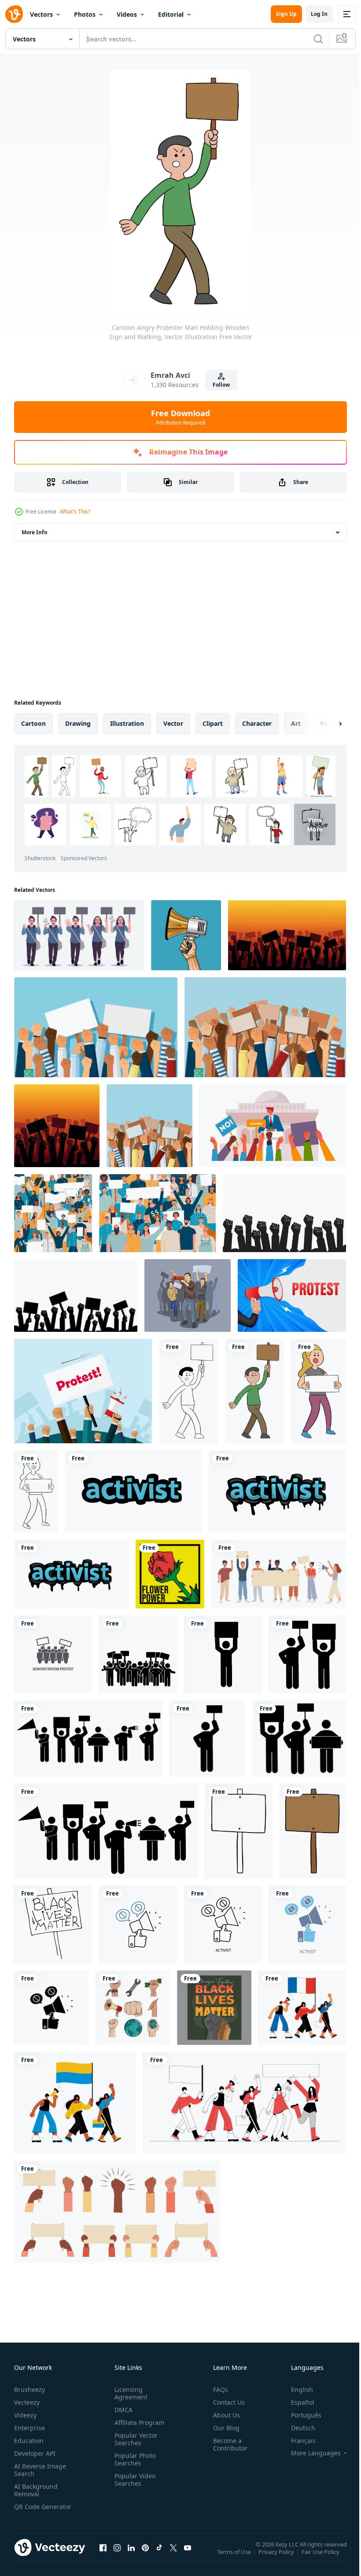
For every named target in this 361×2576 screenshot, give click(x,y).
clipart (213, 723)
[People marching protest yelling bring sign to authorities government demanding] (188, 1295)
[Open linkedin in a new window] (131, 2556)
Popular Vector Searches (134, 2439)
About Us (223, 2415)
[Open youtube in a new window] (188, 2556)
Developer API (35, 2453)
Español (296, 2402)
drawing (78, 723)
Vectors (41, 14)
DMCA (122, 2410)
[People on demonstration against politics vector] (273, 1126)
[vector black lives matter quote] (214, 2008)
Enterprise (29, 2428)
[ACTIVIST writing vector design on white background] (133, 1491)
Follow (221, 385)
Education (29, 2441)
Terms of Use (235, 2558)
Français (297, 2441)
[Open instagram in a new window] (117, 2556)
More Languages (309, 2453)
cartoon (33, 723)
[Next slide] (326, 724)
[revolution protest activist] (133, 2008)
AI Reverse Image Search (40, 2470)
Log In (319, 14)
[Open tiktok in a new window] (159, 2556)
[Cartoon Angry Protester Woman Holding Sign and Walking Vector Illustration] (36, 1491)
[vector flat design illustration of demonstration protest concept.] (53, 1654)
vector (173, 723)
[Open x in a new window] (173, 2556)
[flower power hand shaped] (170, 1574)
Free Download (180, 417)
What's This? (75, 512)
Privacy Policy (277, 2558)
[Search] (318, 39)
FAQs (217, 2389)
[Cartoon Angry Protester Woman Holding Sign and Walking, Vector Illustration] (319, 1391)
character (257, 723)
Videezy (25, 2415)
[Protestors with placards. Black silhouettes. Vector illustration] (223, 1654)
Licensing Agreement (129, 2393)
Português (300, 2415)
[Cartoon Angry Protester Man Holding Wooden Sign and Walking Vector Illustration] (188, 1391)
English (295, 2389)
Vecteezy (27, 2402)
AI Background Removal (36, 2490)
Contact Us (225, 2402)
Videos (127, 14)
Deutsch (297, 2428)
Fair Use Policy (321, 2558)
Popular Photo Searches (133, 2459)
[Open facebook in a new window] (103, 2556)
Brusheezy (29, 2389)
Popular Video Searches (133, 2480)
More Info (34, 532)
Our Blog (223, 2428)
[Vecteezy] (14, 14)
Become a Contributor (227, 2444)
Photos (85, 14)
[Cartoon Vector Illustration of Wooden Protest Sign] (239, 1831)
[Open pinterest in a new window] (145, 2556)
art (296, 723)
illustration (127, 723)
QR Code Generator (29, 2510)
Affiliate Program (138, 2423)
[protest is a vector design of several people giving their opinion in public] (79, 935)
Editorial (171, 14)
